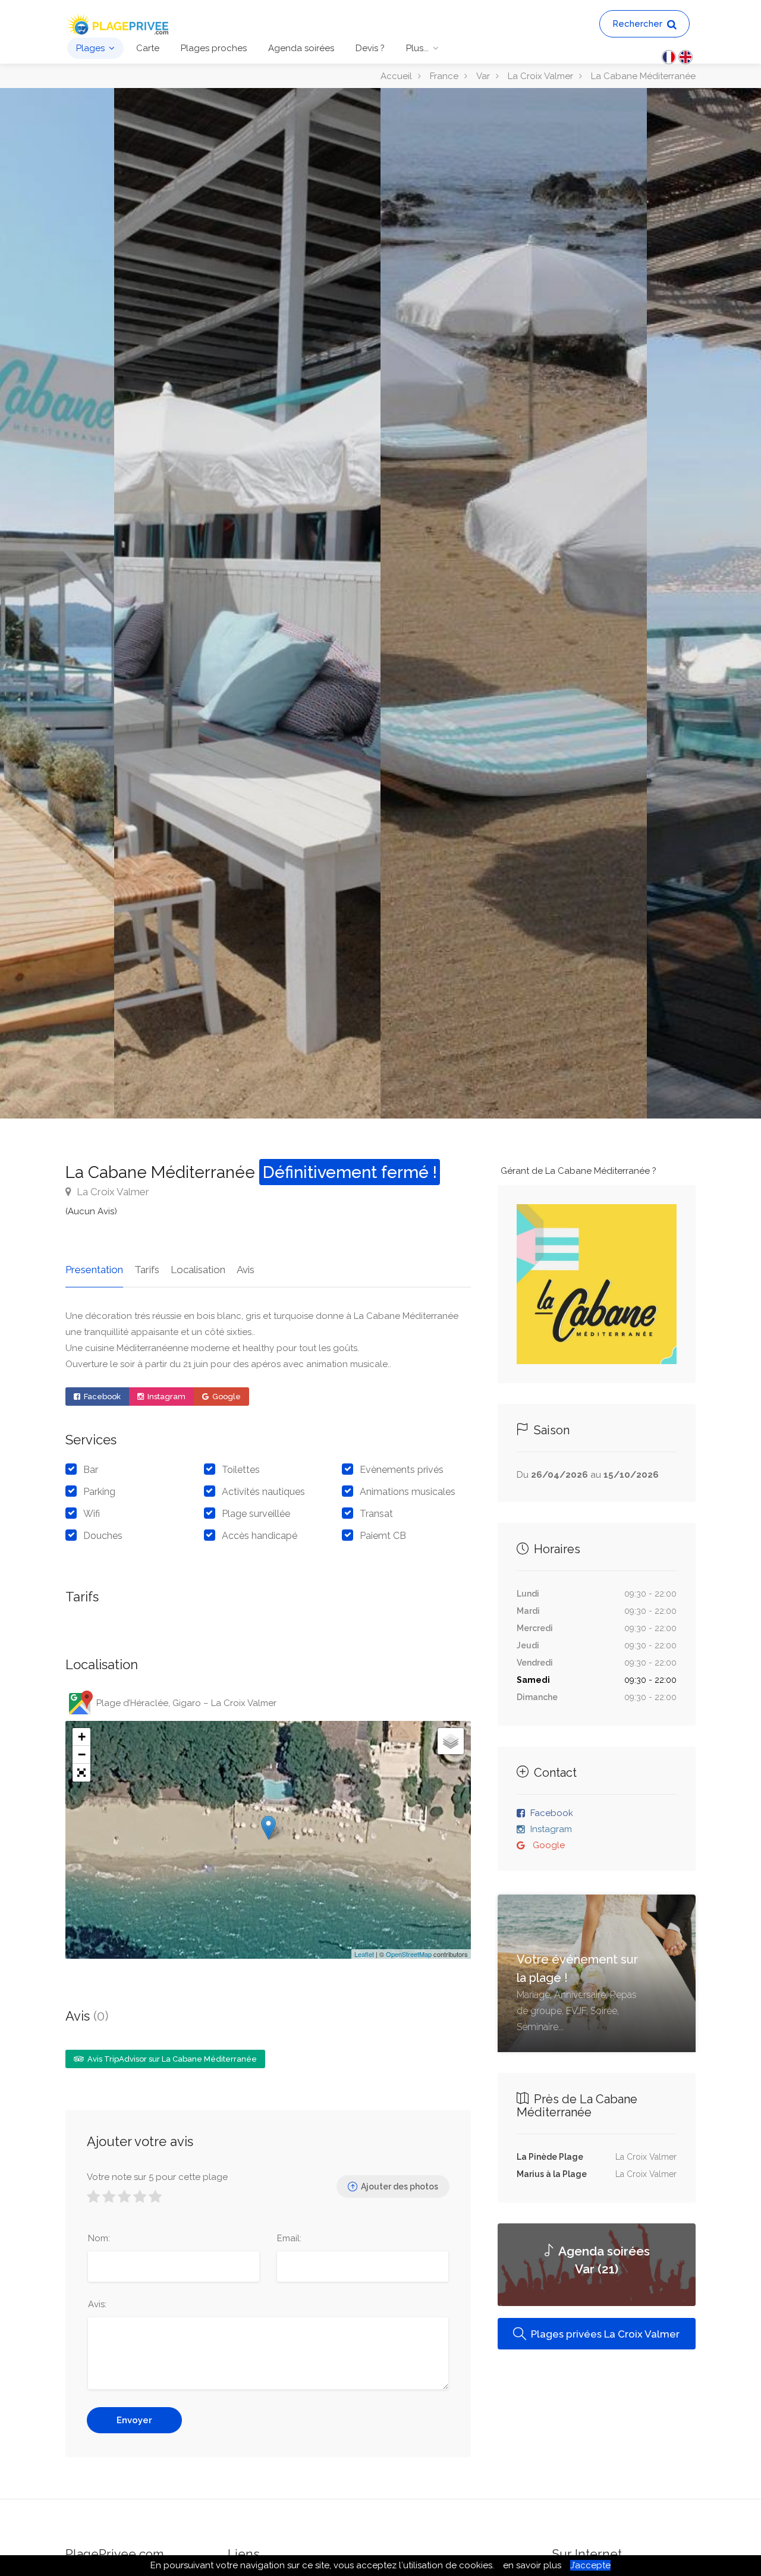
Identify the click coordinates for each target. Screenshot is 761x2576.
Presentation (94, 1270)
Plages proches (214, 48)
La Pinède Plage (550, 2157)
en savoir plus (532, 2565)
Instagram (166, 1397)
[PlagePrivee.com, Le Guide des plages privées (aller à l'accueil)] (119, 23)
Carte (148, 48)
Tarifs (147, 1270)
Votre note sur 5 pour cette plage (157, 2177)
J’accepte (590, 2565)
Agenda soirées (301, 48)
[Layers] (451, 1741)
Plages (90, 48)
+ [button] (82, 1737)
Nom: (99, 2238)
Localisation (198, 1270)
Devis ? (370, 48)
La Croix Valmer (112, 1192)
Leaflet (364, 1954)
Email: (289, 2238)
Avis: (97, 2304)
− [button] (82, 1754)
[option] (514, 603)
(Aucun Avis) (91, 1211)
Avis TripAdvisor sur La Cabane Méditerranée (171, 2059)
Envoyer (134, 2420)
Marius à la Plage (552, 2174)
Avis (246, 1270)
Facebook (101, 1397)
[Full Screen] (81, 1773)
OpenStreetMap (409, 1954)
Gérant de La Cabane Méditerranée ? (578, 1171)
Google (226, 1397)
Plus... (417, 48)
